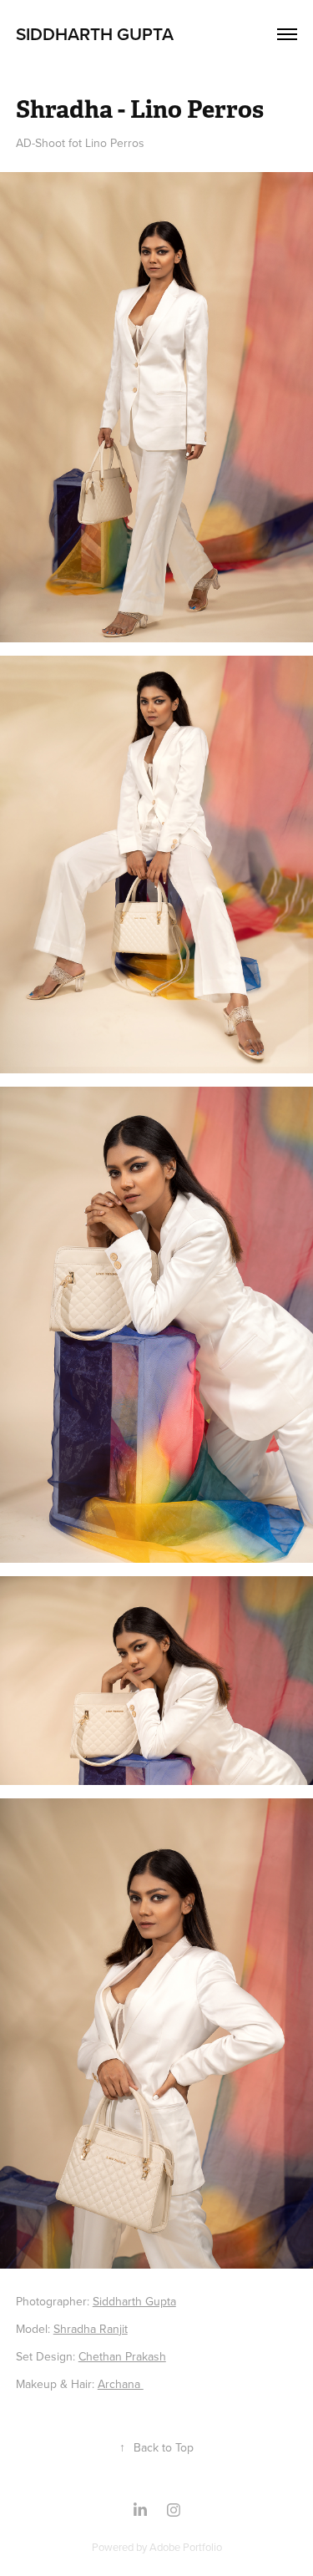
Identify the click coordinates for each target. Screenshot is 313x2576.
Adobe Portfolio (186, 2547)
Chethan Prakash (122, 2356)
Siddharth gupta (95, 33)
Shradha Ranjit (91, 2329)
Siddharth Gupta (134, 2301)
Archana (121, 2384)
